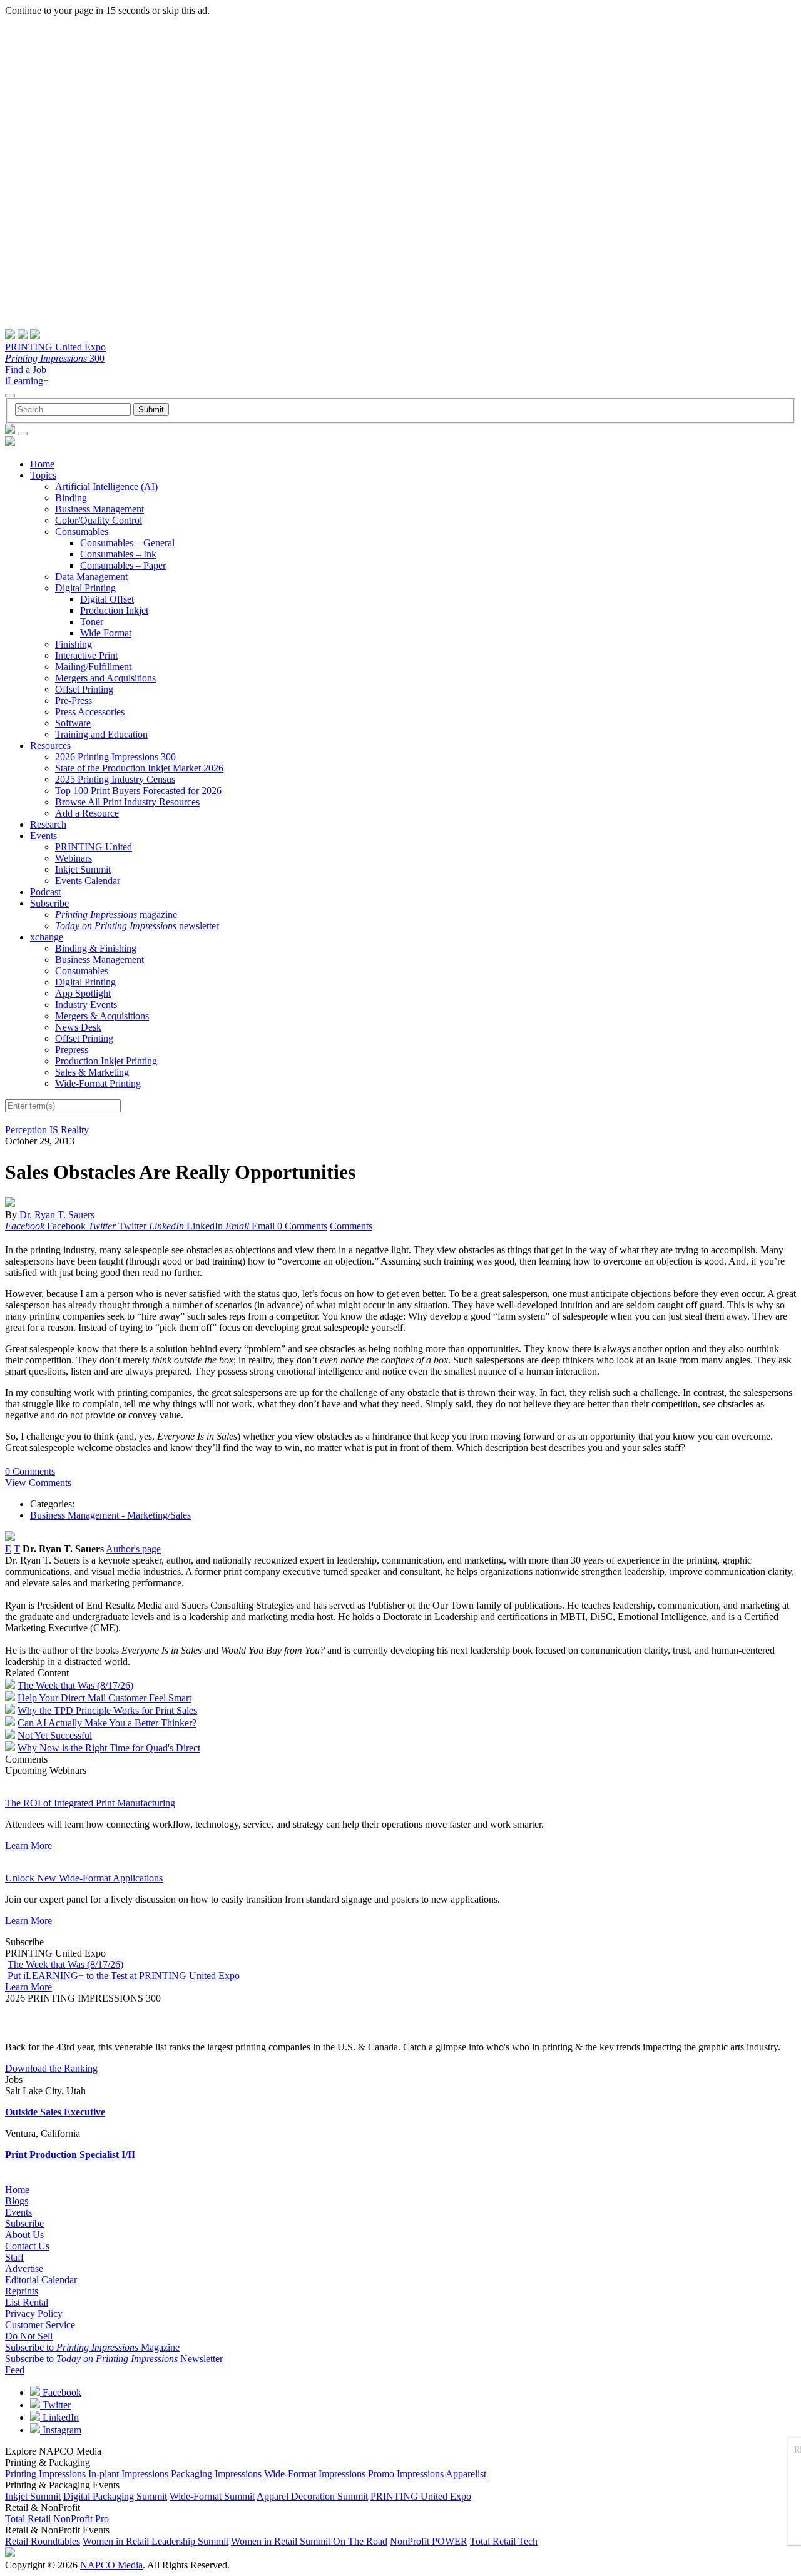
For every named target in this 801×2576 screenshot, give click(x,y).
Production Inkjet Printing (106, 1061)
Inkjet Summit (83, 869)
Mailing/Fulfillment (93, 667)
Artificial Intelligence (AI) (106, 486)
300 (55, 358)
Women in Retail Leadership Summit (156, 2541)
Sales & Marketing (92, 1072)
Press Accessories (90, 712)
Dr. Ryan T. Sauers (57, 1215)
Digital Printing (85, 588)
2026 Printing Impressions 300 (115, 757)
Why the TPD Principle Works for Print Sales (107, 1710)
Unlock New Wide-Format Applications (84, 1878)
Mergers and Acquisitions (105, 678)
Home (42, 464)
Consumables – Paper (123, 565)
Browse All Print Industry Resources (127, 802)
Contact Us (27, 2246)
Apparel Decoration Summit (312, 2496)
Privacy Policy (34, 2314)
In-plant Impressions (128, 2474)
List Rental (27, 2302)
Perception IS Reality (47, 1130)
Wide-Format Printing (98, 1083)
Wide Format (106, 633)
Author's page (133, 1549)
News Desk (78, 1027)
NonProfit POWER (429, 2541)
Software (73, 723)
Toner (92, 622)
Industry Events (86, 1005)
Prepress (72, 1050)
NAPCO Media (111, 2565)
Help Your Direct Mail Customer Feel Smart (105, 1698)
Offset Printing (84, 689)
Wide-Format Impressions (315, 2474)
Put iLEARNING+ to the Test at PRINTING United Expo (124, 1976)
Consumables (82, 532)
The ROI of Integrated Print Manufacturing (90, 1803)
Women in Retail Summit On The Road (309, 2541)
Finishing (74, 644)
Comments (351, 1226)
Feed (15, 2370)
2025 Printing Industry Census (115, 779)
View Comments (38, 1483)
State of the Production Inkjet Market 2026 (139, 768)
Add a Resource (87, 813)
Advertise (24, 2268)
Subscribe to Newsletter (114, 2359)
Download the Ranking (51, 2068)
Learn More (28, 1845)
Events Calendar (88, 881)
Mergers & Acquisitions (102, 1016)
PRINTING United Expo (55, 347)
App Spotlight (83, 993)
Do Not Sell (29, 2336)
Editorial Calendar (41, 2280)
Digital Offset (107, 599)
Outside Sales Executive (55, 2112)
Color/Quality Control (99, 520)
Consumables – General (127, 543)
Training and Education (101, 734)
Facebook (61, 2392)
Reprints (22, 2291)
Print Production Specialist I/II (70, 2155)
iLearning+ (27, 381)
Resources (50, 746)
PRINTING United (94, 847)
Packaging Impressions (216, 2474)
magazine (116, 914)
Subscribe (49, 903)
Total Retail (28, 2519)
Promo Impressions (406, 2474)
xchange (47, 937)
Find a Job (26, 369)
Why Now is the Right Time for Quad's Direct (109, 1748)
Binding (71, 498)
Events (43, 836)
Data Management (91, 577)
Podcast (45, 892)
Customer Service (40, 2325)
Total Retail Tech (504, 2541)
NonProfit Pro (81, 2519)
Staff (14, 2257)
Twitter (55, 2405)
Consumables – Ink (118, 554)
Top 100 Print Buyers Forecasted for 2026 (138, 791)
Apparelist (466, 2474)
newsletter (137, 926)
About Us (24, 2235)
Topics (43, 475)
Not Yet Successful (55, 1735)
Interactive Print (86, 655)
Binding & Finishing (96, 948)
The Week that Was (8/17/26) (75, 1685)
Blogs (17, 2201)
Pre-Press (74, 700)
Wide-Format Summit (212, 2496)
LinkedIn (59, 2417)
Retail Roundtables (43, 2541)
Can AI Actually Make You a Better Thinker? (107, 1723)
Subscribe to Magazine (92, 2347)
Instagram (61, 2430)
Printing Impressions (45, 2474)
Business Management (99, 509)
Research (48, 824)
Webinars (74, 858)
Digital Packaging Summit (115, 2496)
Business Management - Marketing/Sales (110, 1515)
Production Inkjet (114, 610)
